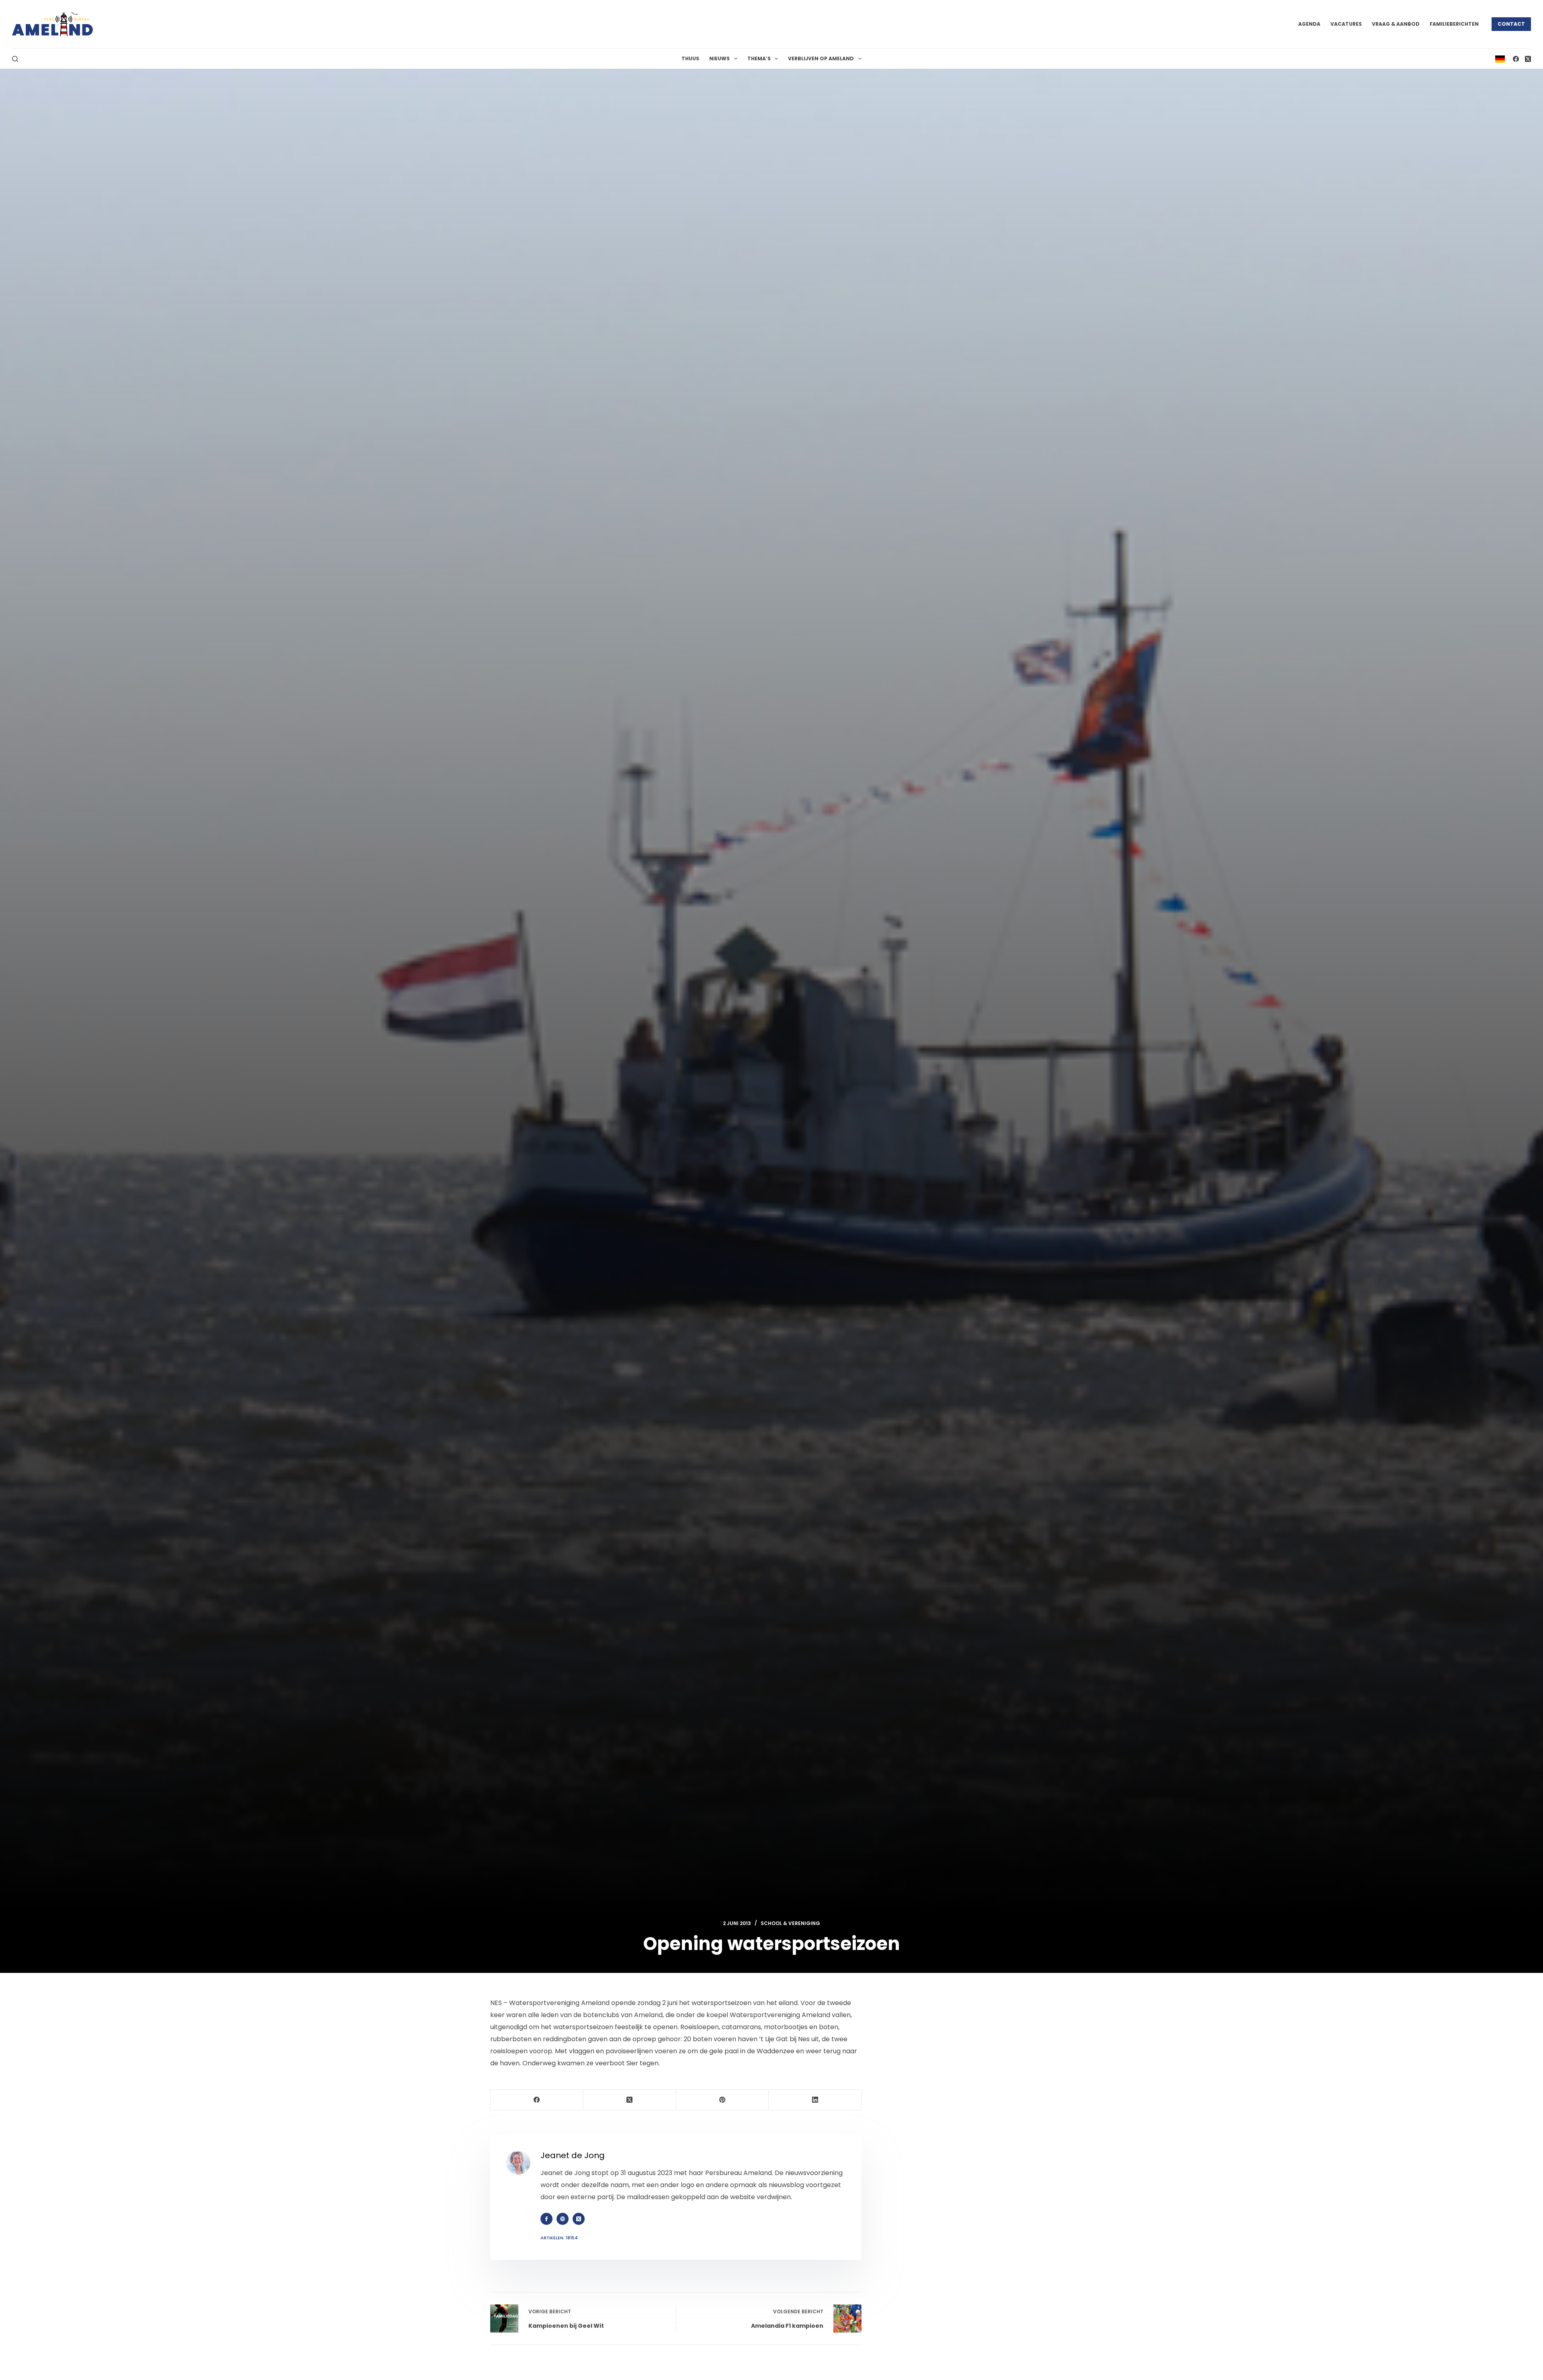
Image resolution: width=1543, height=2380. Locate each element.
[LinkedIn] (815, 2100)
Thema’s (759, 58)
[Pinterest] (723, 2100)
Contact (1511, 24)
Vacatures (1346, 24)
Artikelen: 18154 (559, 2238)
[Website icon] (563, 2219)
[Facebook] (1516, 59)
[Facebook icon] (546, 2219)
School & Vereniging (790, 1923)
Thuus (690, 58)
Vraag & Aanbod (1396, 24)
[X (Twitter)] (1528, 59)
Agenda (1309, 24)
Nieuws (719, 58)
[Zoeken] (15, 59)
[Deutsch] (1500, 58)
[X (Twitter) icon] (579, 2219)
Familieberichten (1454, 24)
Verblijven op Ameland (821, 58)
